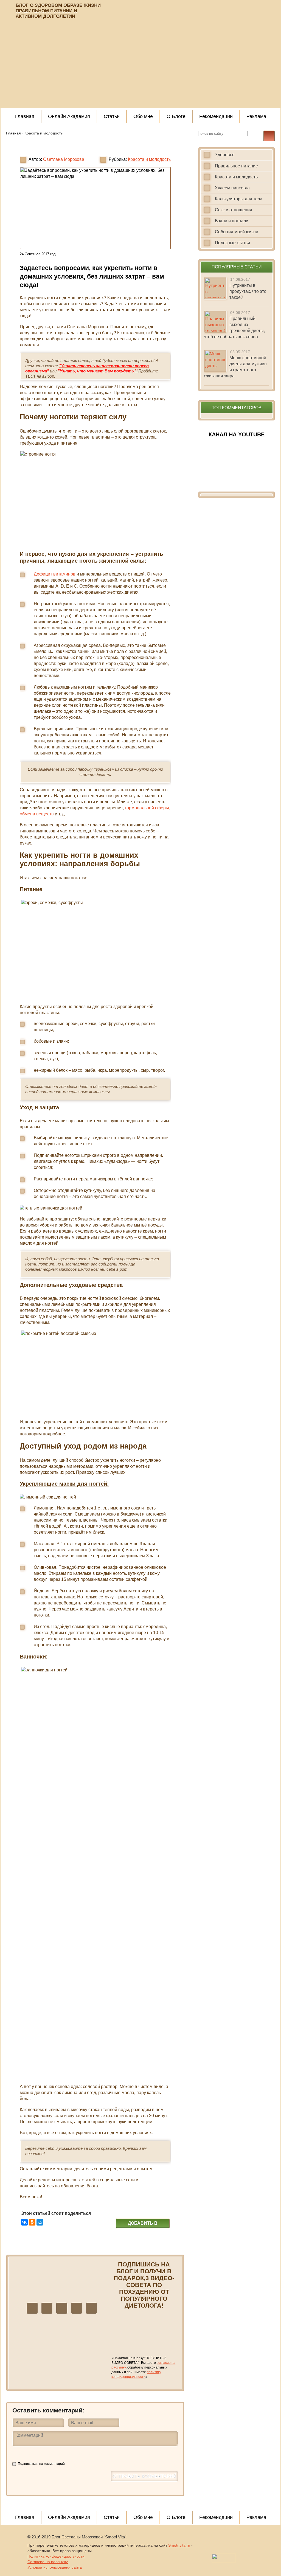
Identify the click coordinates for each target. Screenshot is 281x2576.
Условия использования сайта (55, 2567)
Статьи (112, 116)
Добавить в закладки (143, 2224)
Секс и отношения (234, 210)
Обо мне (143, 116)
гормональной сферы (147, 808)
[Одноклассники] (32, 2222)
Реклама (256, 116)
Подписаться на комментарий (41, 2464)
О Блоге (176, 116)
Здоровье (225, 155)
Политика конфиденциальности (56, 2556)
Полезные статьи (232, 243)
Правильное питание (236, 166)
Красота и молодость (149, 159)
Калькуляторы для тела (239, 199)
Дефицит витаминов (55, 574)
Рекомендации (216, 116)
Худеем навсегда (232, 188)
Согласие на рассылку (48, 2562)
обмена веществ (37, 814)
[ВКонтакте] (24, 2222)
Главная (25, 116)
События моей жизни (237, 232)
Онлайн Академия (69, 116)
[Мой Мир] (40, 2222)
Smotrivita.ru (179, 2545)
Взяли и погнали (232, 221)
